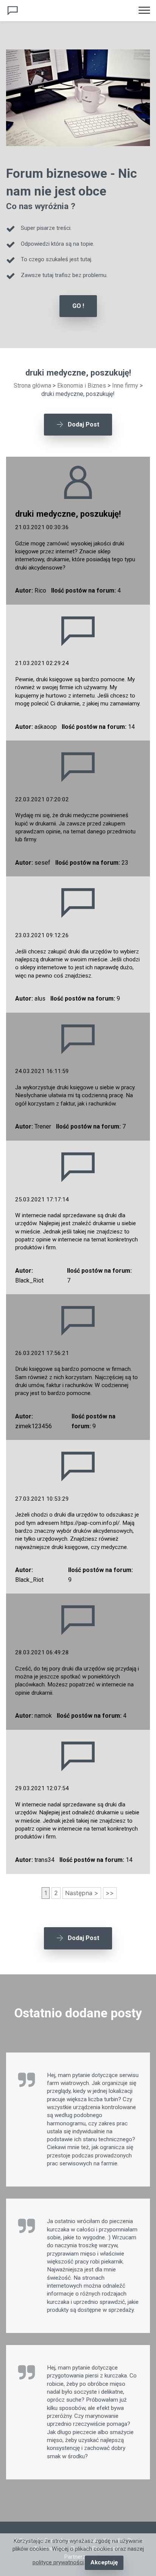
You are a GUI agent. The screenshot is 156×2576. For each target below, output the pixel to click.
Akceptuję (104, 2562)
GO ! (78, 306)
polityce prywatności (58, 2562)
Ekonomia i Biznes (82, 386)
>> (110, 1893)
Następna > (82, 1893)
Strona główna (32, 386)
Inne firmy (125, 386)
